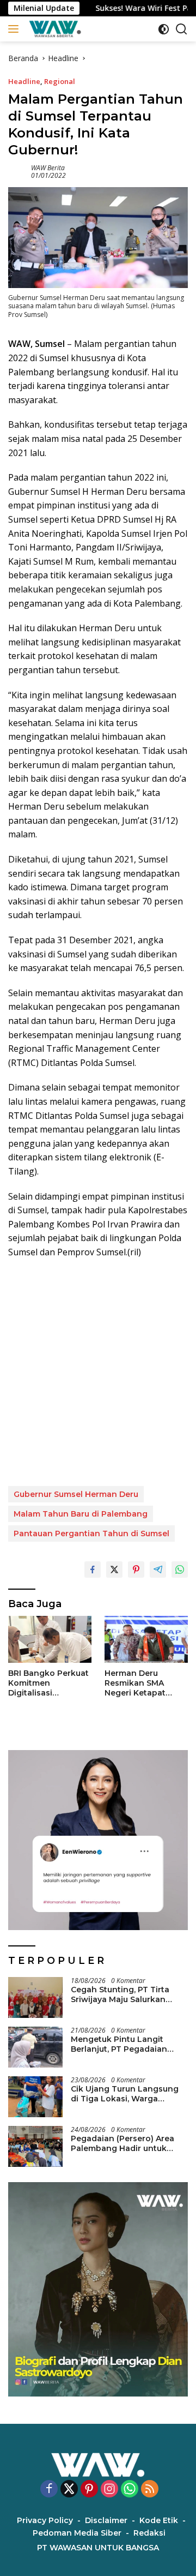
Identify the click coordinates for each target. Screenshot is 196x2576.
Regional (60, 81)
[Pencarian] (182, 29)
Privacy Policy (45, 2520)
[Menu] (16, 29)
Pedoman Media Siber (77, 2533)
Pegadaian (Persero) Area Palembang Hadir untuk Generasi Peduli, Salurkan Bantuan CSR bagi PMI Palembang (122, 2143)
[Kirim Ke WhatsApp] (180, 1569)
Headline (24, 81)
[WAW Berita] (54, 29)
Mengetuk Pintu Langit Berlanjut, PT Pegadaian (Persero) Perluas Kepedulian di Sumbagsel (129, 2044)
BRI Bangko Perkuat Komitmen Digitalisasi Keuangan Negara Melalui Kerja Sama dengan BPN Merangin (48, 1683)
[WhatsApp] (130, 2490)
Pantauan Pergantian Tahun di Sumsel (91, 1533)
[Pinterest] (89, 2490)
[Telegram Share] (158, 1569)
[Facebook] (49, 2490)
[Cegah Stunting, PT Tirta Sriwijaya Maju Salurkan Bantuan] (35, 1997)
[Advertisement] (98, 1373)
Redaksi (149, 2533)
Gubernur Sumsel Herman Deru (76, 1494)
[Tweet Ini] (114, 1569)
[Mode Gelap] (164, 29)
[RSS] (150, 2490)
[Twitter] (69, 2490)
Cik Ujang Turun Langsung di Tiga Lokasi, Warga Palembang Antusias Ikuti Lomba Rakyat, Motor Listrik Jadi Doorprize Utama (128, 2094)
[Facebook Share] (93, 1569)
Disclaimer (106, 2520)
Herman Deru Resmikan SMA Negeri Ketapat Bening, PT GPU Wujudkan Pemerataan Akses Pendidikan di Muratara (142, 1683)
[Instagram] (109, 2490)
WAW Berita (48, 168)
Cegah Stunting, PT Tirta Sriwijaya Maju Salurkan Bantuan (120, 1994)
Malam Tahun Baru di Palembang (81, 1514)
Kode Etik (159, 2520)
